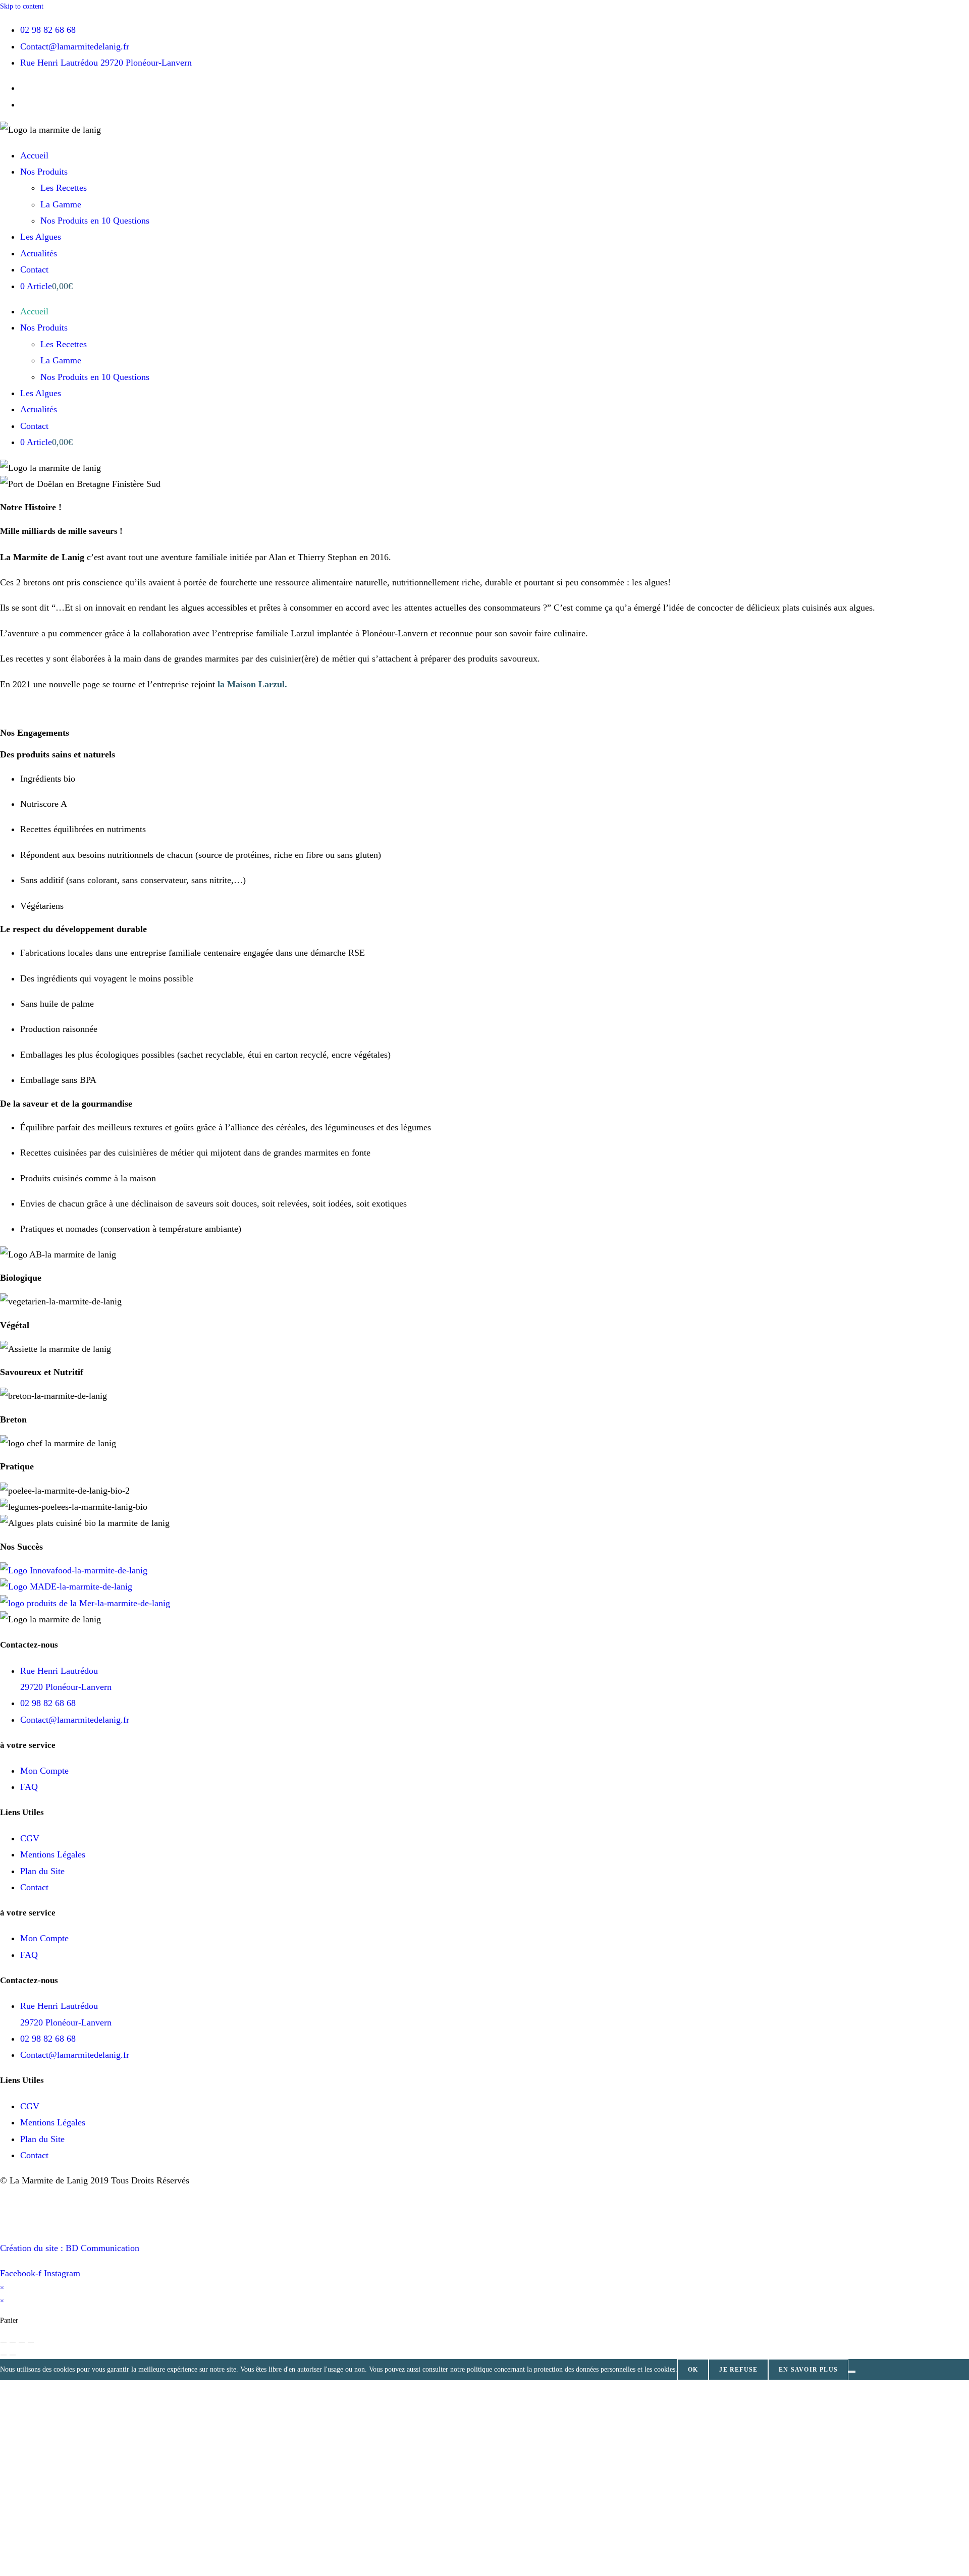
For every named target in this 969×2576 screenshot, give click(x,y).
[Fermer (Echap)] (31, 2342)
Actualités (39, 253)
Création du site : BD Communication (70, 2248)
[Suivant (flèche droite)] (13, 2355)
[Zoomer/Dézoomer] (4, 2342)
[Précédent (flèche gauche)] (4, 2355)
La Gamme (61, 204)
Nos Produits (44, 172)
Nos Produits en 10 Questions (95, 221)
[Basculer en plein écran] (13, 2342)
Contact (34, 269)
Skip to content (22, 6)
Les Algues (41, 237)
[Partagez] (22, 2342)
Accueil (34, 155)
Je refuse (738, 2370)
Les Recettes (64, 188)
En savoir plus (808, 2370)
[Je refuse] (852, 2372)
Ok (693, 2370)
